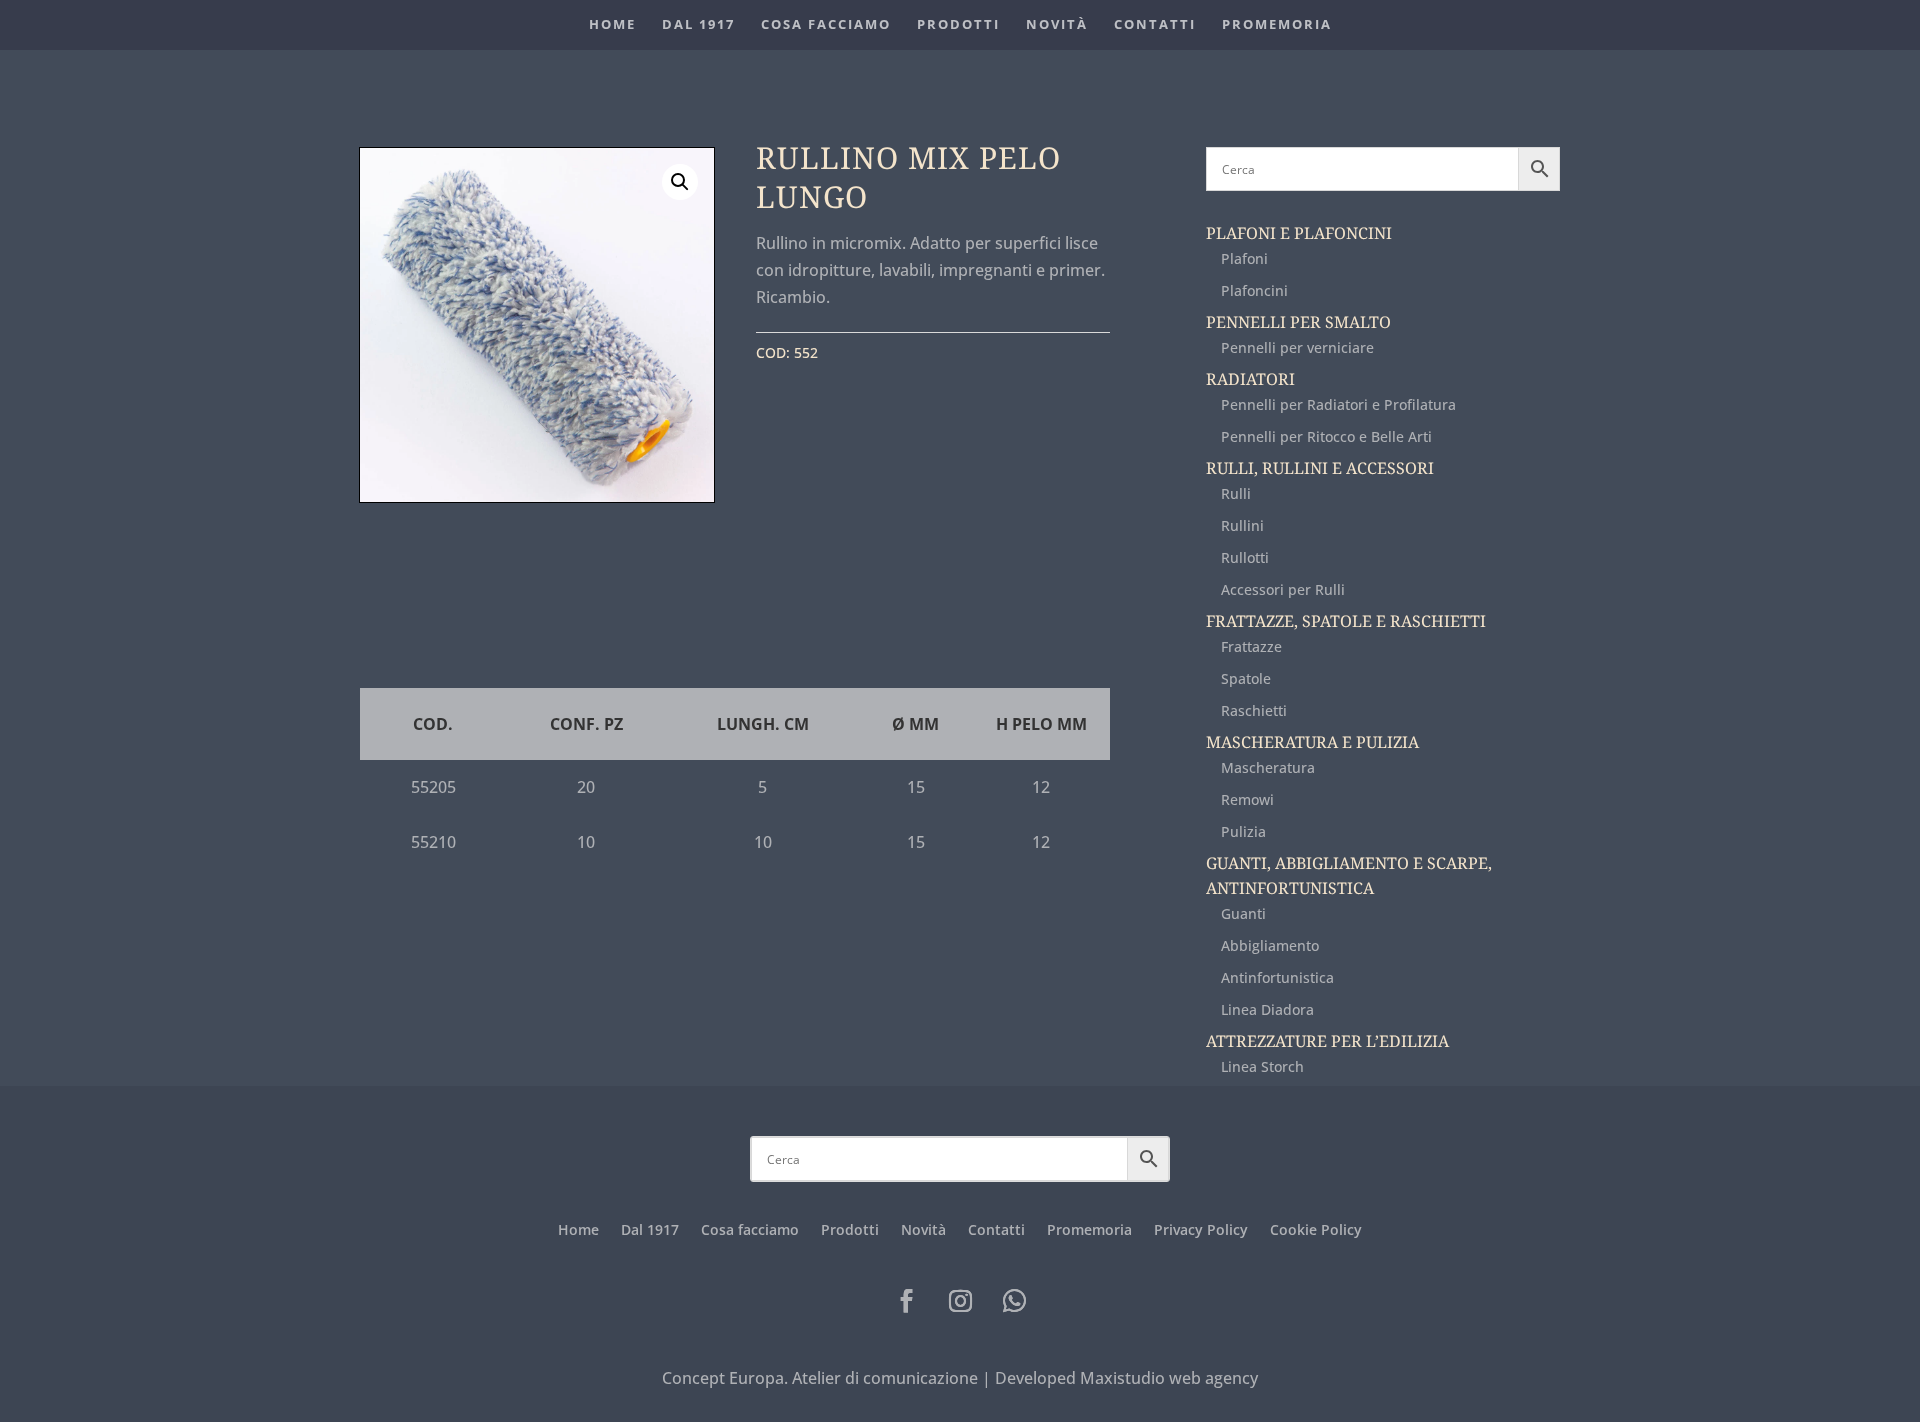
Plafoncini (1254, 290)
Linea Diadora (1267, 1009)
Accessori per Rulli (1283, 589)
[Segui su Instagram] (960, 1301)
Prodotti (958, 28)
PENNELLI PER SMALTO (1298, 322)
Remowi (1247, 799)
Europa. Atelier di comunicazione (853, 1378)
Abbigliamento (1270, 945)
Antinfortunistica (1277, 977)
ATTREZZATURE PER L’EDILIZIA (1327, 1041)
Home (612, 28)
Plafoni (1244, 258)
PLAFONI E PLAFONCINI (1299, 233)
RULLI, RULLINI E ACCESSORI (1320, 468)
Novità (1057, 28)
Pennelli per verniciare (1297, 347)
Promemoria (1277, 28)
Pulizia (1243, 831)
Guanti (1243, 913)
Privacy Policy (1201, 1231)
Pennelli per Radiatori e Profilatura (1338, 404)
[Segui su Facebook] (906, 1301)
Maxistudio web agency (1169, 1378)
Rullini (612, 119)
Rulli (1236, 493)
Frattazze (1251, 646)
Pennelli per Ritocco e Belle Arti (1326, 436)
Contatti (1155, 28)
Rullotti (1245, 557)
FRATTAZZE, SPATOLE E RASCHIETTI (1346, 621)
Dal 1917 (698, 28)
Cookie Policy (1316, 1231)
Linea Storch (1262, 1066)
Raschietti (1254, 710)
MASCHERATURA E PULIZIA (1312, 742)
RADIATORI (1250, 379)
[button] (680, 182)
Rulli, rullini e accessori (497, 119)
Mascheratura (1268, 767)
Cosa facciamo (826, 28)
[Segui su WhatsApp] (1014, 1301)
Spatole (1246, 678)
